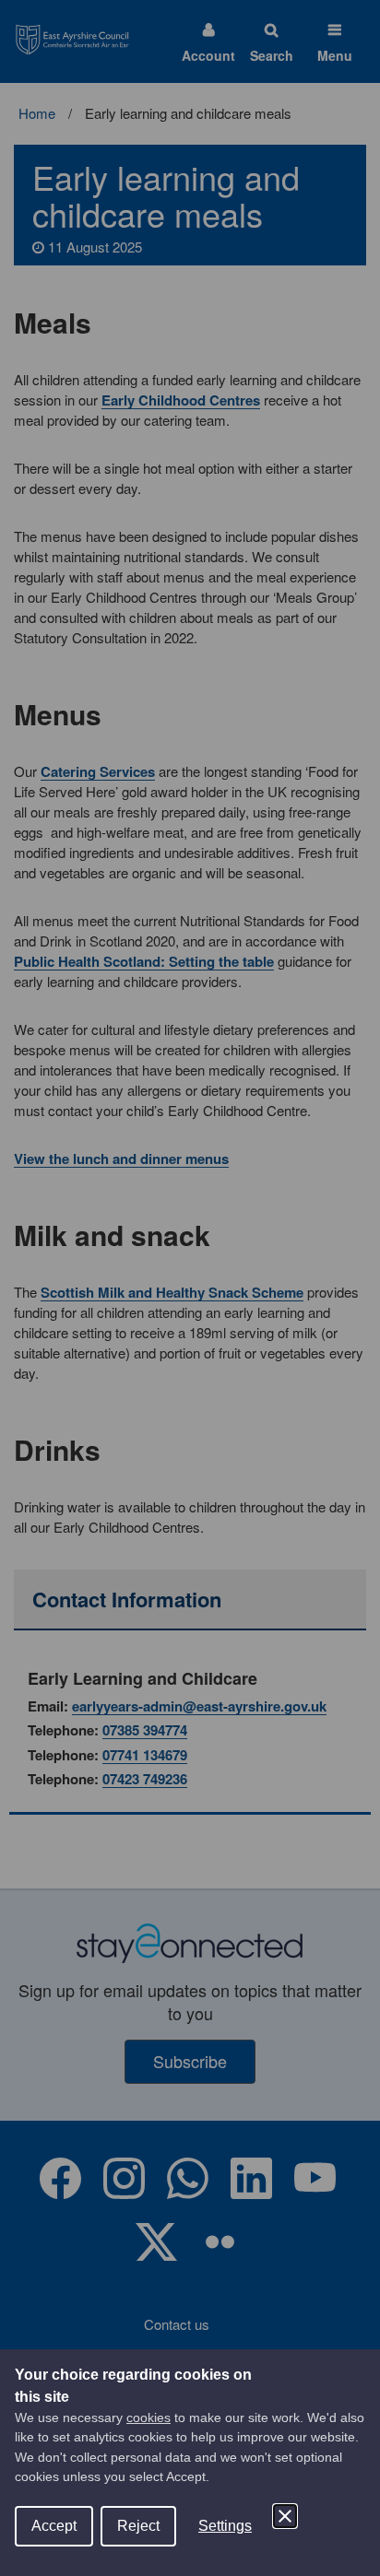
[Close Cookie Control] (285, 2516)
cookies (148, 2417)
